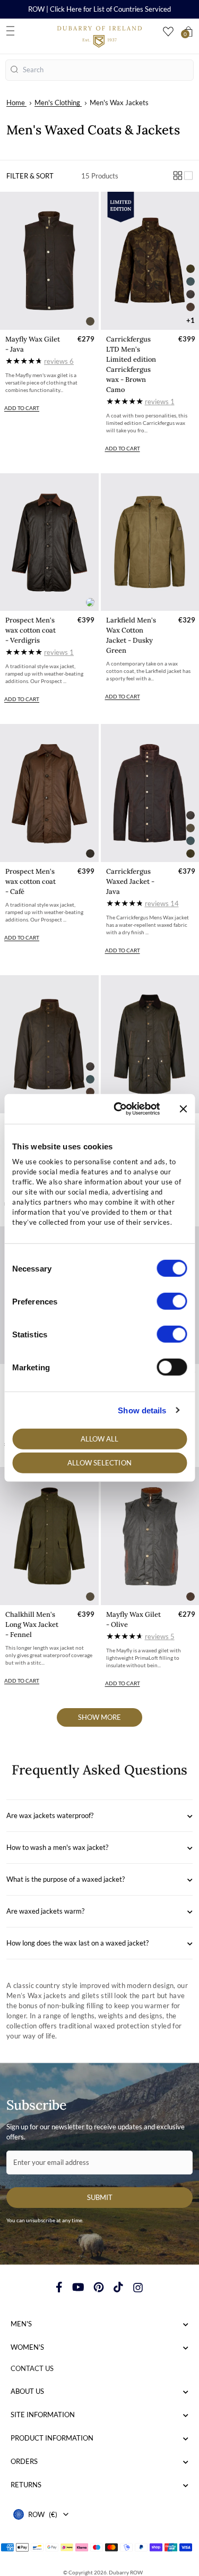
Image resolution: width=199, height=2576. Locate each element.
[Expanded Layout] (188, 176)
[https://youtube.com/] (78, 2287)
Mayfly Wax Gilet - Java (33, 344)
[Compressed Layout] (178, 176)
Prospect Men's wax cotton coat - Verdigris (31, 630)
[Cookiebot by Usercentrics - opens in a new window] (119, 1109)
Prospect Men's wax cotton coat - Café (31, 881)
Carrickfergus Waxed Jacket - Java (130, 881)
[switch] (172, 1301)
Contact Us (32, 2368)
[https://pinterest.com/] (99, 2287)
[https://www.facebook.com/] (59, 2287)
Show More (99, 1717)
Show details (142, 1410)
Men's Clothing (57, 103)
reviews (59, 361)
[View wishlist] (168, 32)
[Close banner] (183, 1109)
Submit (100, 2197)
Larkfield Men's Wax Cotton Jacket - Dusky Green (131, 635)
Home (16, 103)
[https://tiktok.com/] (118, 2287)
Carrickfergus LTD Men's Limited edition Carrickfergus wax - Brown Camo (131, 364)
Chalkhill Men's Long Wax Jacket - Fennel (32, 1624)
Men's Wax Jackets (119, 103)
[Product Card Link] (49, 261)
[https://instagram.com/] (138, 2287)
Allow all (100, 1439)
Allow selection (99, 1463)
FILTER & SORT (30, 176)
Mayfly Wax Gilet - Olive (133, 1619)
